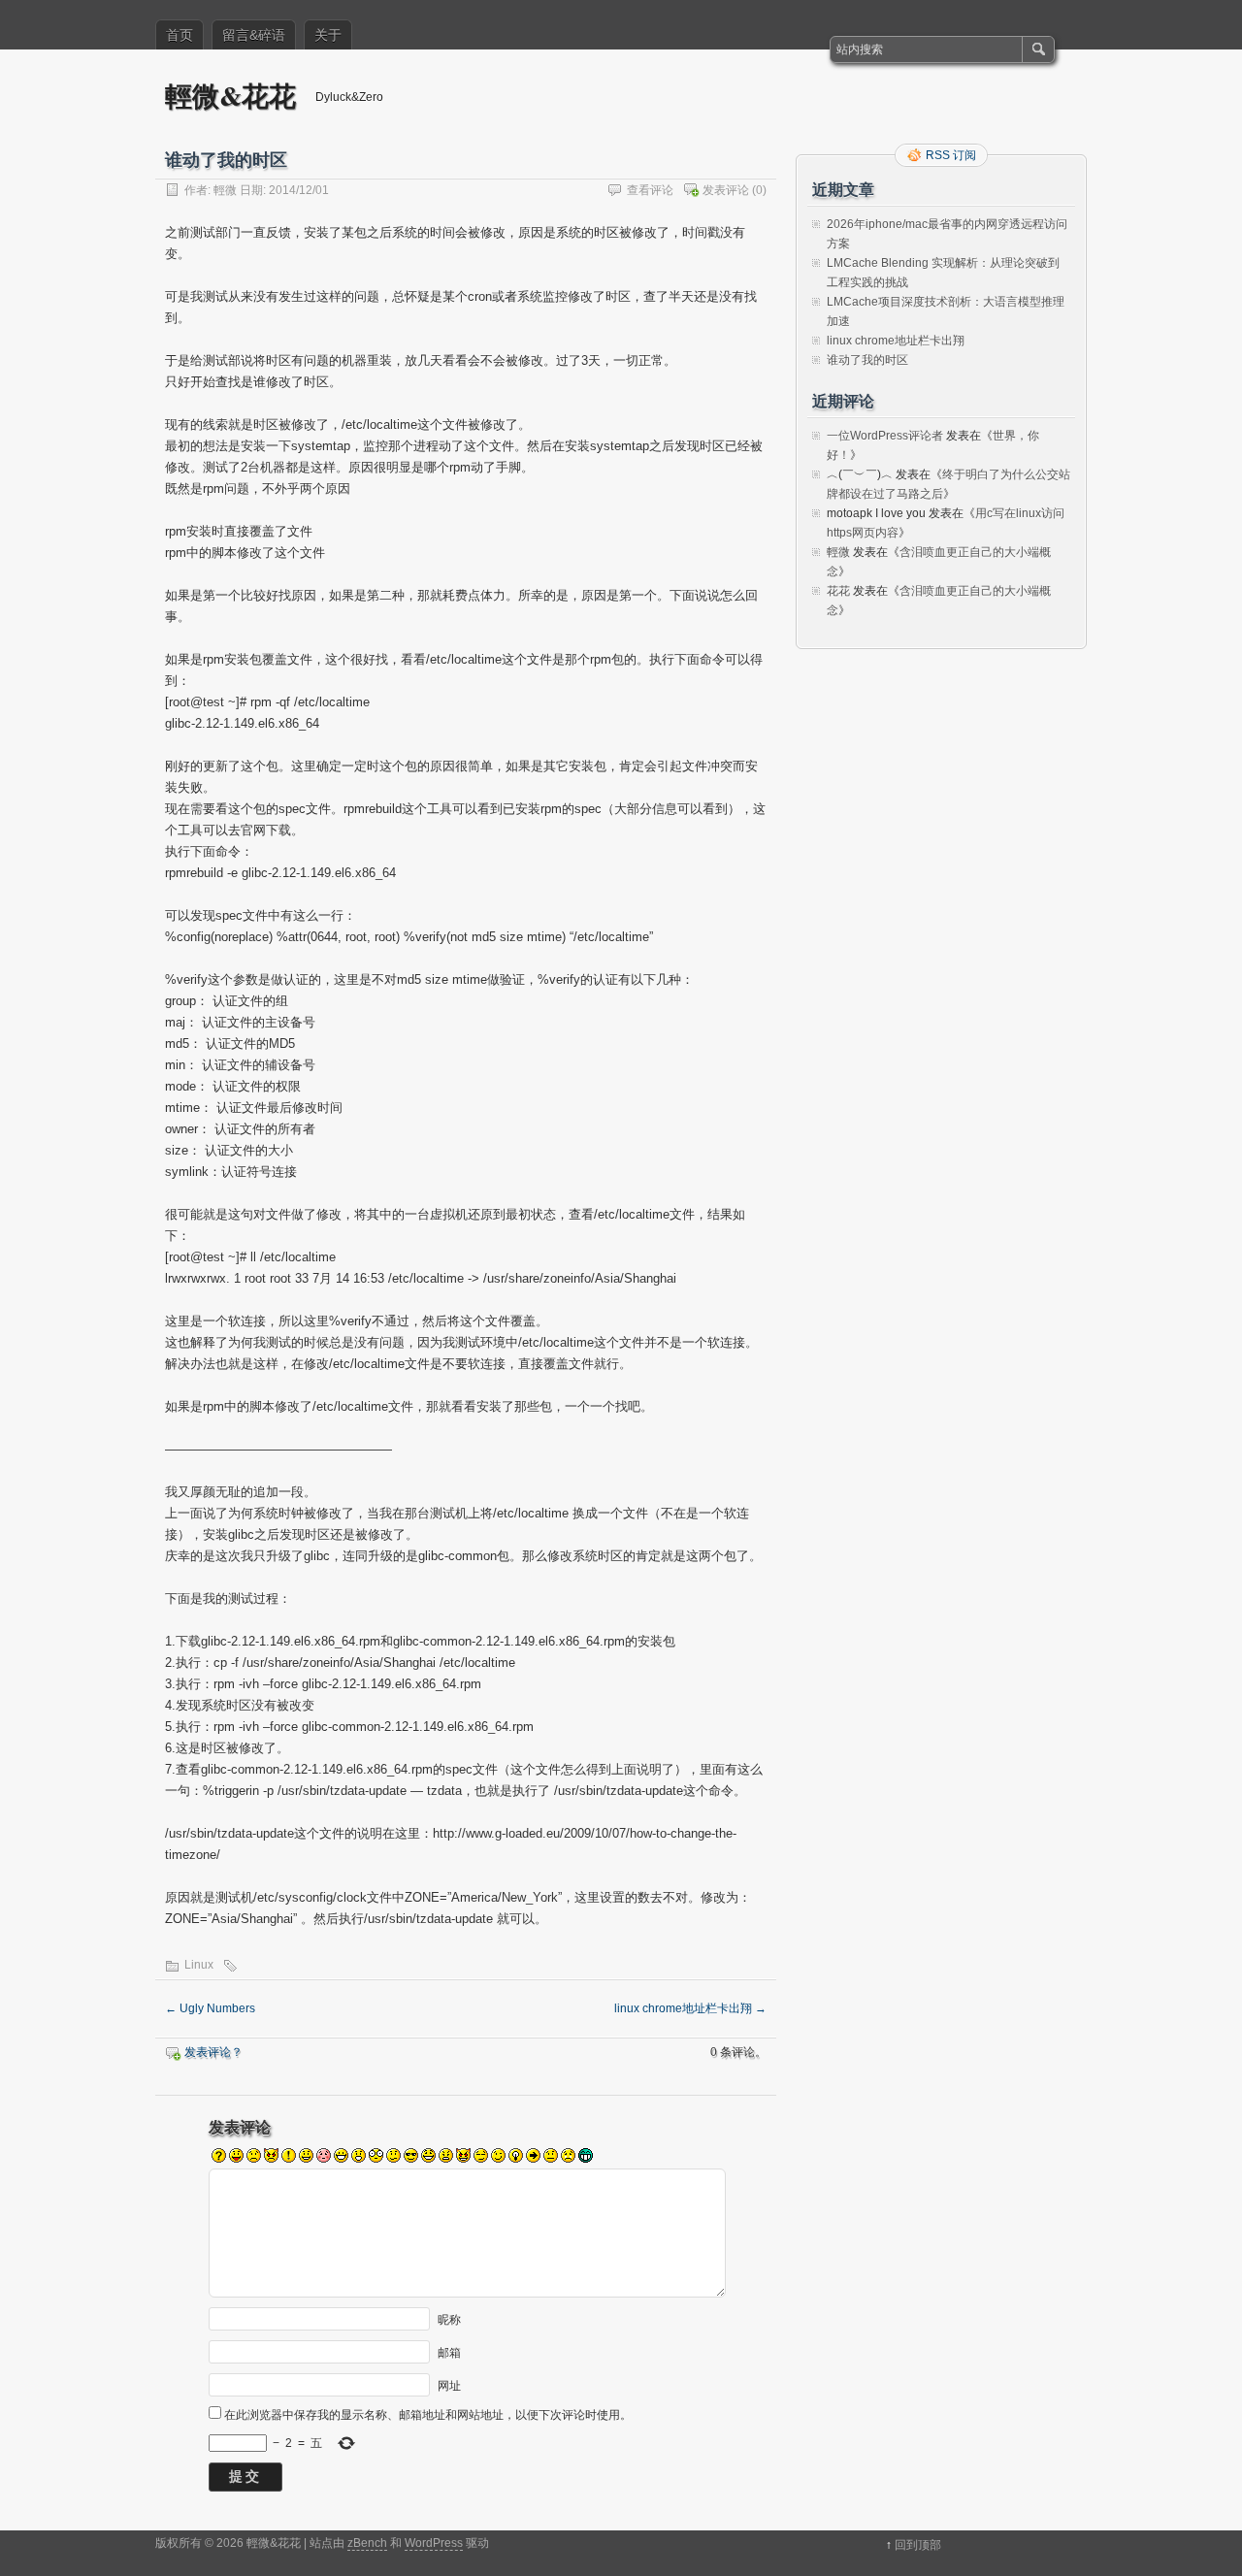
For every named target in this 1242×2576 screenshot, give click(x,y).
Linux (199, 1965)
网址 (449, 2386)
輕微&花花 (230, 96)
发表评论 (726, 190)
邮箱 (449, 2353)
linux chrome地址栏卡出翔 (690, 2008)
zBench (367, 2543)
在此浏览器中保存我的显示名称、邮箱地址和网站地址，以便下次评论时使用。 (428, 2415)
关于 (328, 35)
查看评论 (650, 190)
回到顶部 (918, 2545)
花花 (838, 591)
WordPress (434, 2543)
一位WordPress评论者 (885, 436)
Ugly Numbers (210, 2008)
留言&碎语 (254, 35)
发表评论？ (213, 2052)
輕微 (225, 190)
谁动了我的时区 (867, 360)
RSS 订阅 (951, 155)
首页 (180, 35)
